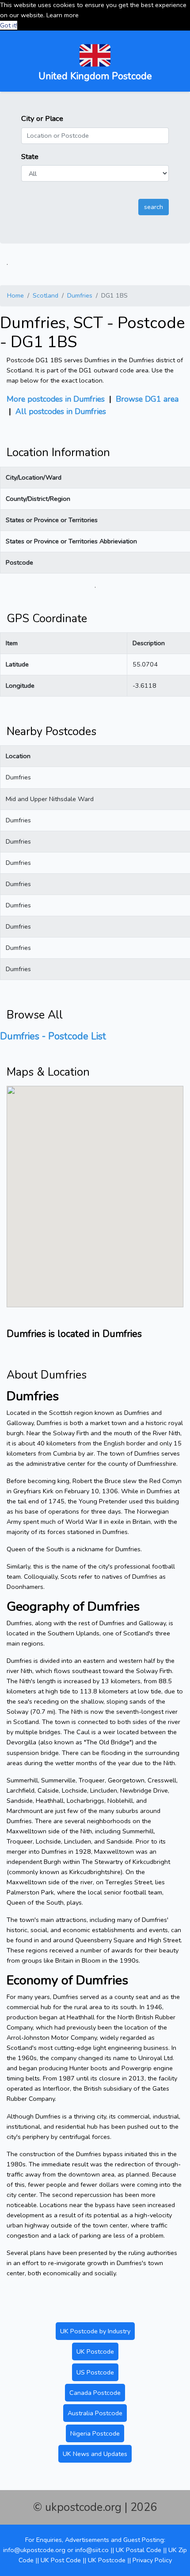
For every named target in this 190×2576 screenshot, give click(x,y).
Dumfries (80, 295)
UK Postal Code (139, 2550)
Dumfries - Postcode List (53, 1036)
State (30, 157)
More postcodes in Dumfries (56, 399)
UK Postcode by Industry (95, 2331)
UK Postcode (95, 2351)
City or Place (42, 118)
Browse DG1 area (147, 399)
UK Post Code (61, 2560)
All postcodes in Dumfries (61, 411)
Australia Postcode (95, 2413)
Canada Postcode (95, 2393)
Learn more (63, 15)
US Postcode (95, 2372)
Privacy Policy (152, 2560)
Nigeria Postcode (95, 2433)
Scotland (46, 295)
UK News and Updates (95, 2454)
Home (15, 295)
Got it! (9, 25)
